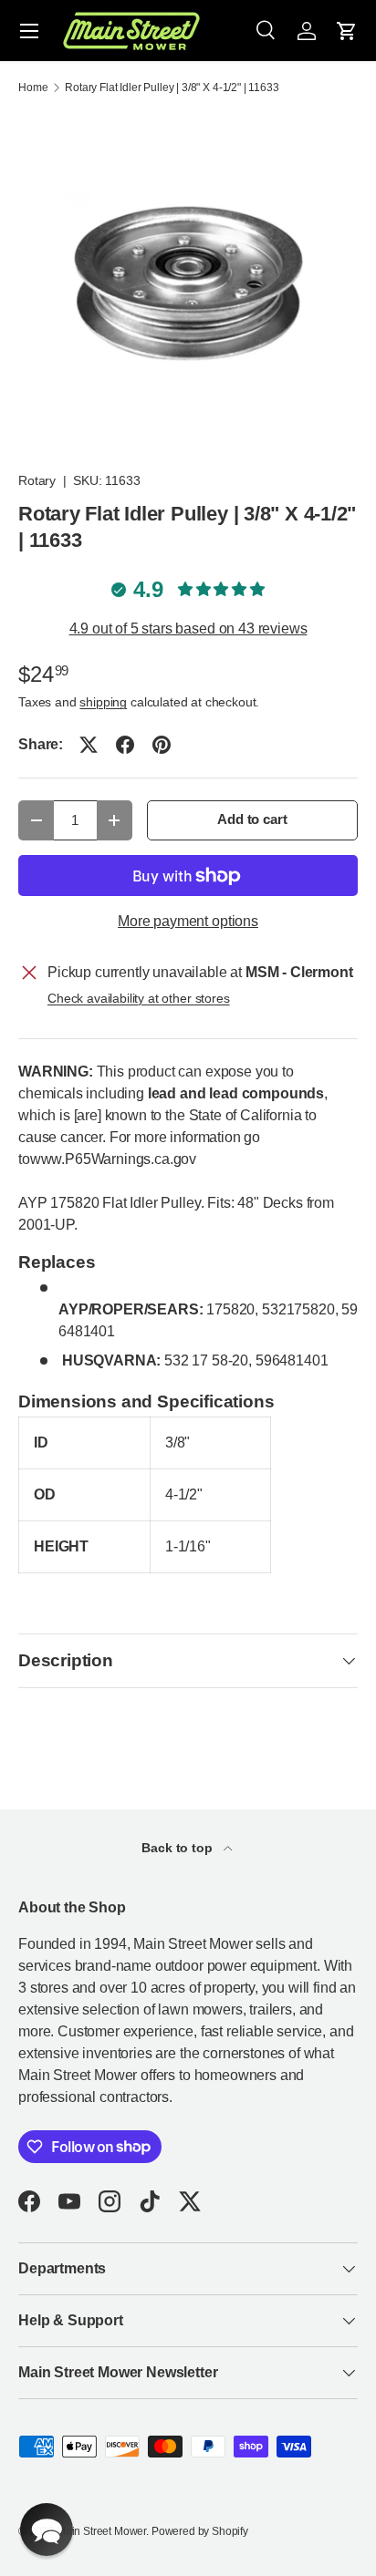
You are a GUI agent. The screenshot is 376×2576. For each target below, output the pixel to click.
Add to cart (252, 819)
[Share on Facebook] (125, 745)
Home (33, 88)
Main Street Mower (101, 2531)
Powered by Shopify (200, 2531)
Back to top (178, 1848)
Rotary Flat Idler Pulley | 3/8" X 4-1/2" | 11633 (172, 88)
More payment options (188, 921)
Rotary (37, 480)
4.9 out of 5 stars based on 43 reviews (188, 629)
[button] (347, 31)
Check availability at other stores (139, 998)
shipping (103, 702)
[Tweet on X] (89, 745)
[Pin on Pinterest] (162, 745)
